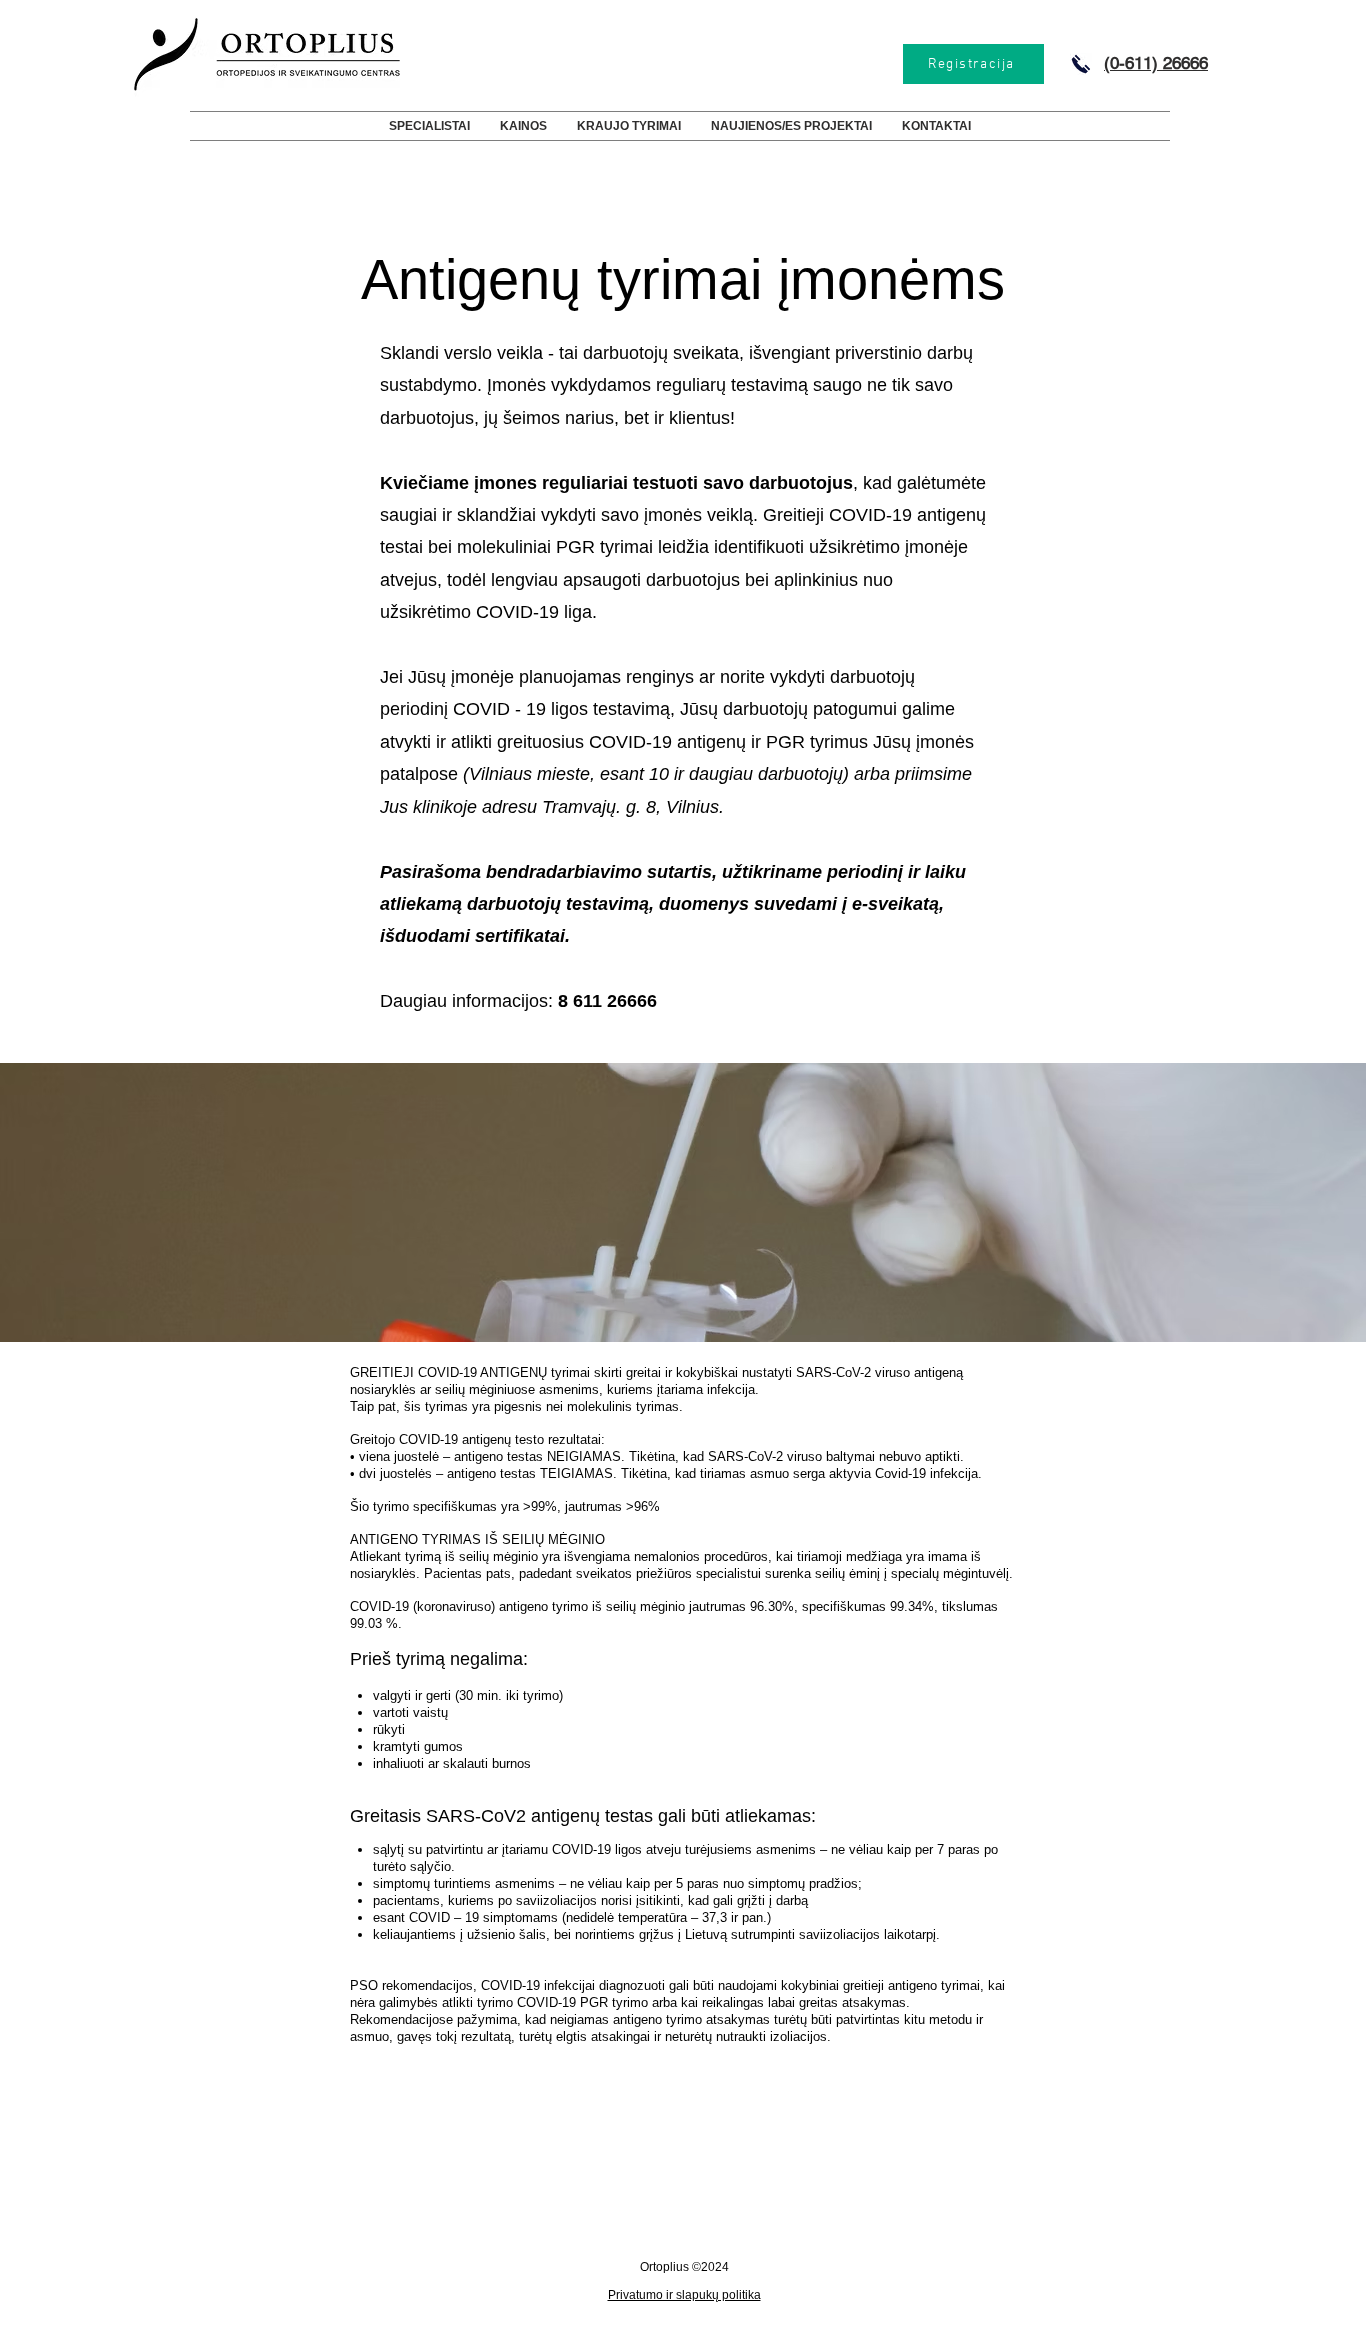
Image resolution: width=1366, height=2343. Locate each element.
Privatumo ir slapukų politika (684, 2295)
